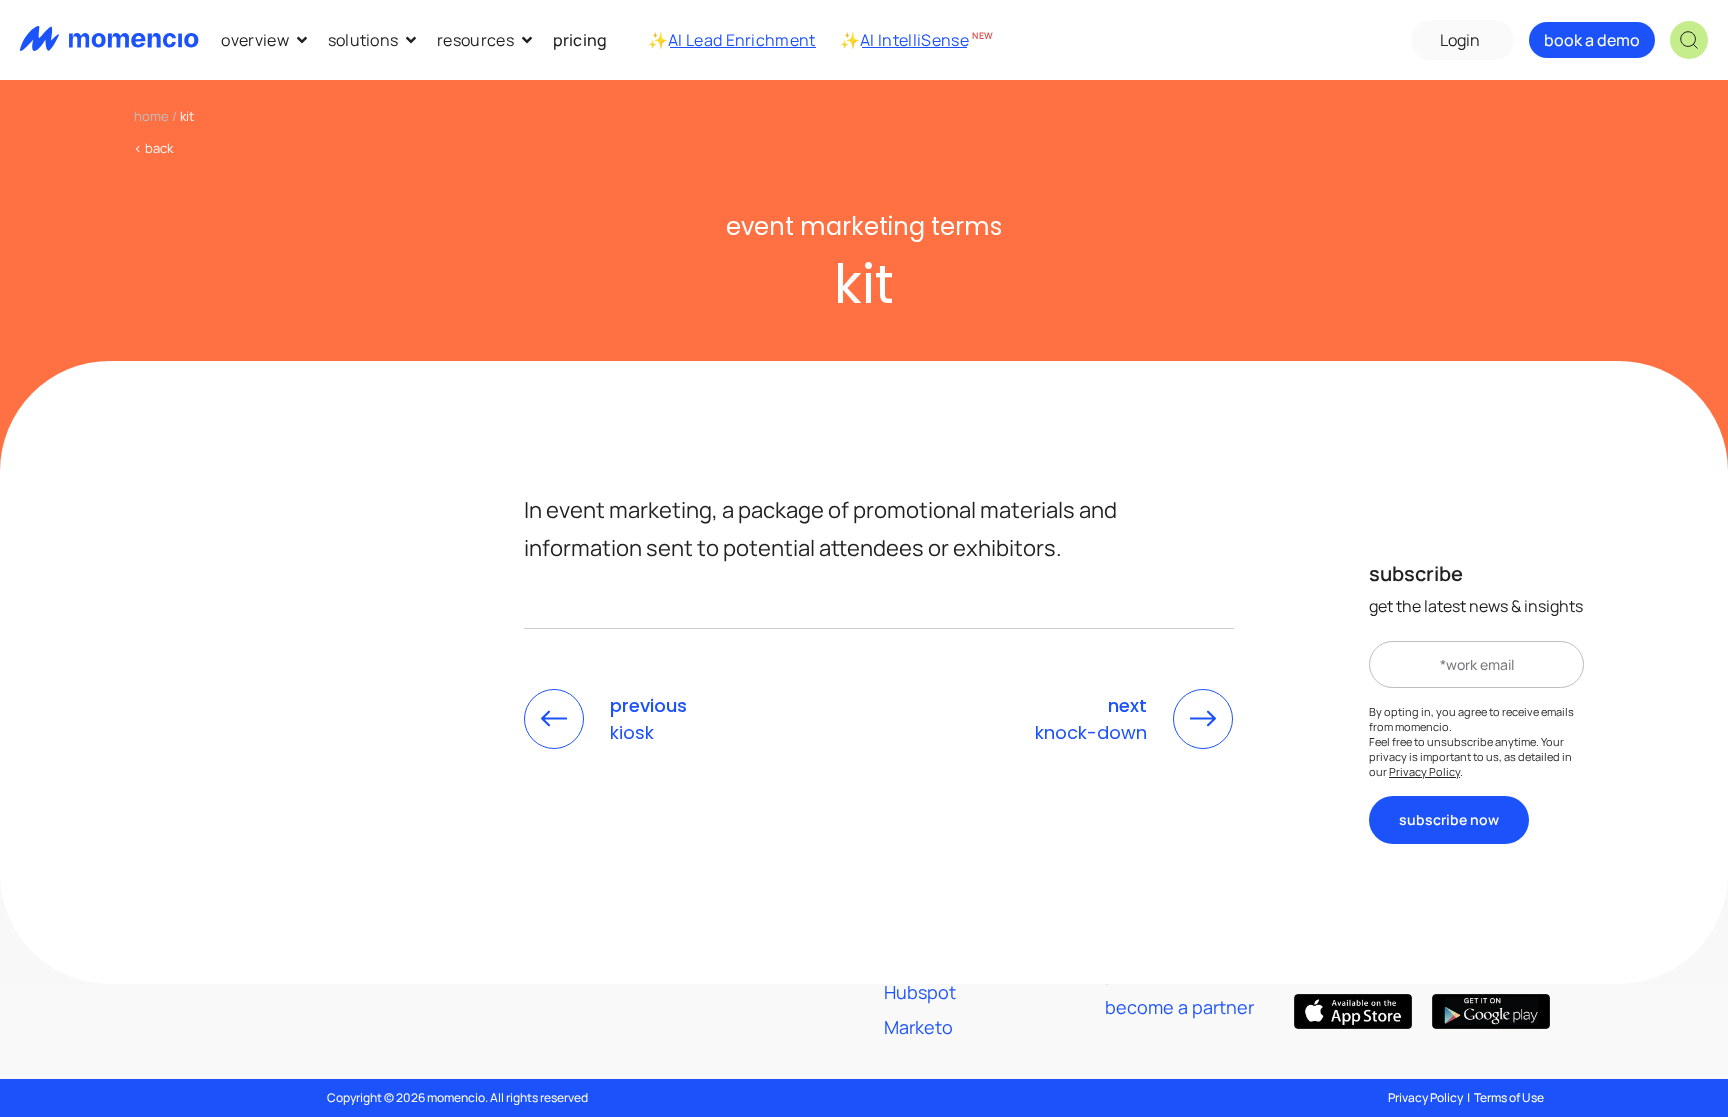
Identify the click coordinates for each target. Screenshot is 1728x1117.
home (151, 116)
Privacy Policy (1424, 771)
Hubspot (920, 992)
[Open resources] (527, 40)
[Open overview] (302, 40)
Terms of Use (1509, 1097)
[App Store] (1353, 1011)
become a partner (1179, 1007)
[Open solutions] (411, 40)
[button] (1689, 40)
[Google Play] (1491, 1011)
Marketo (918, 1027)
